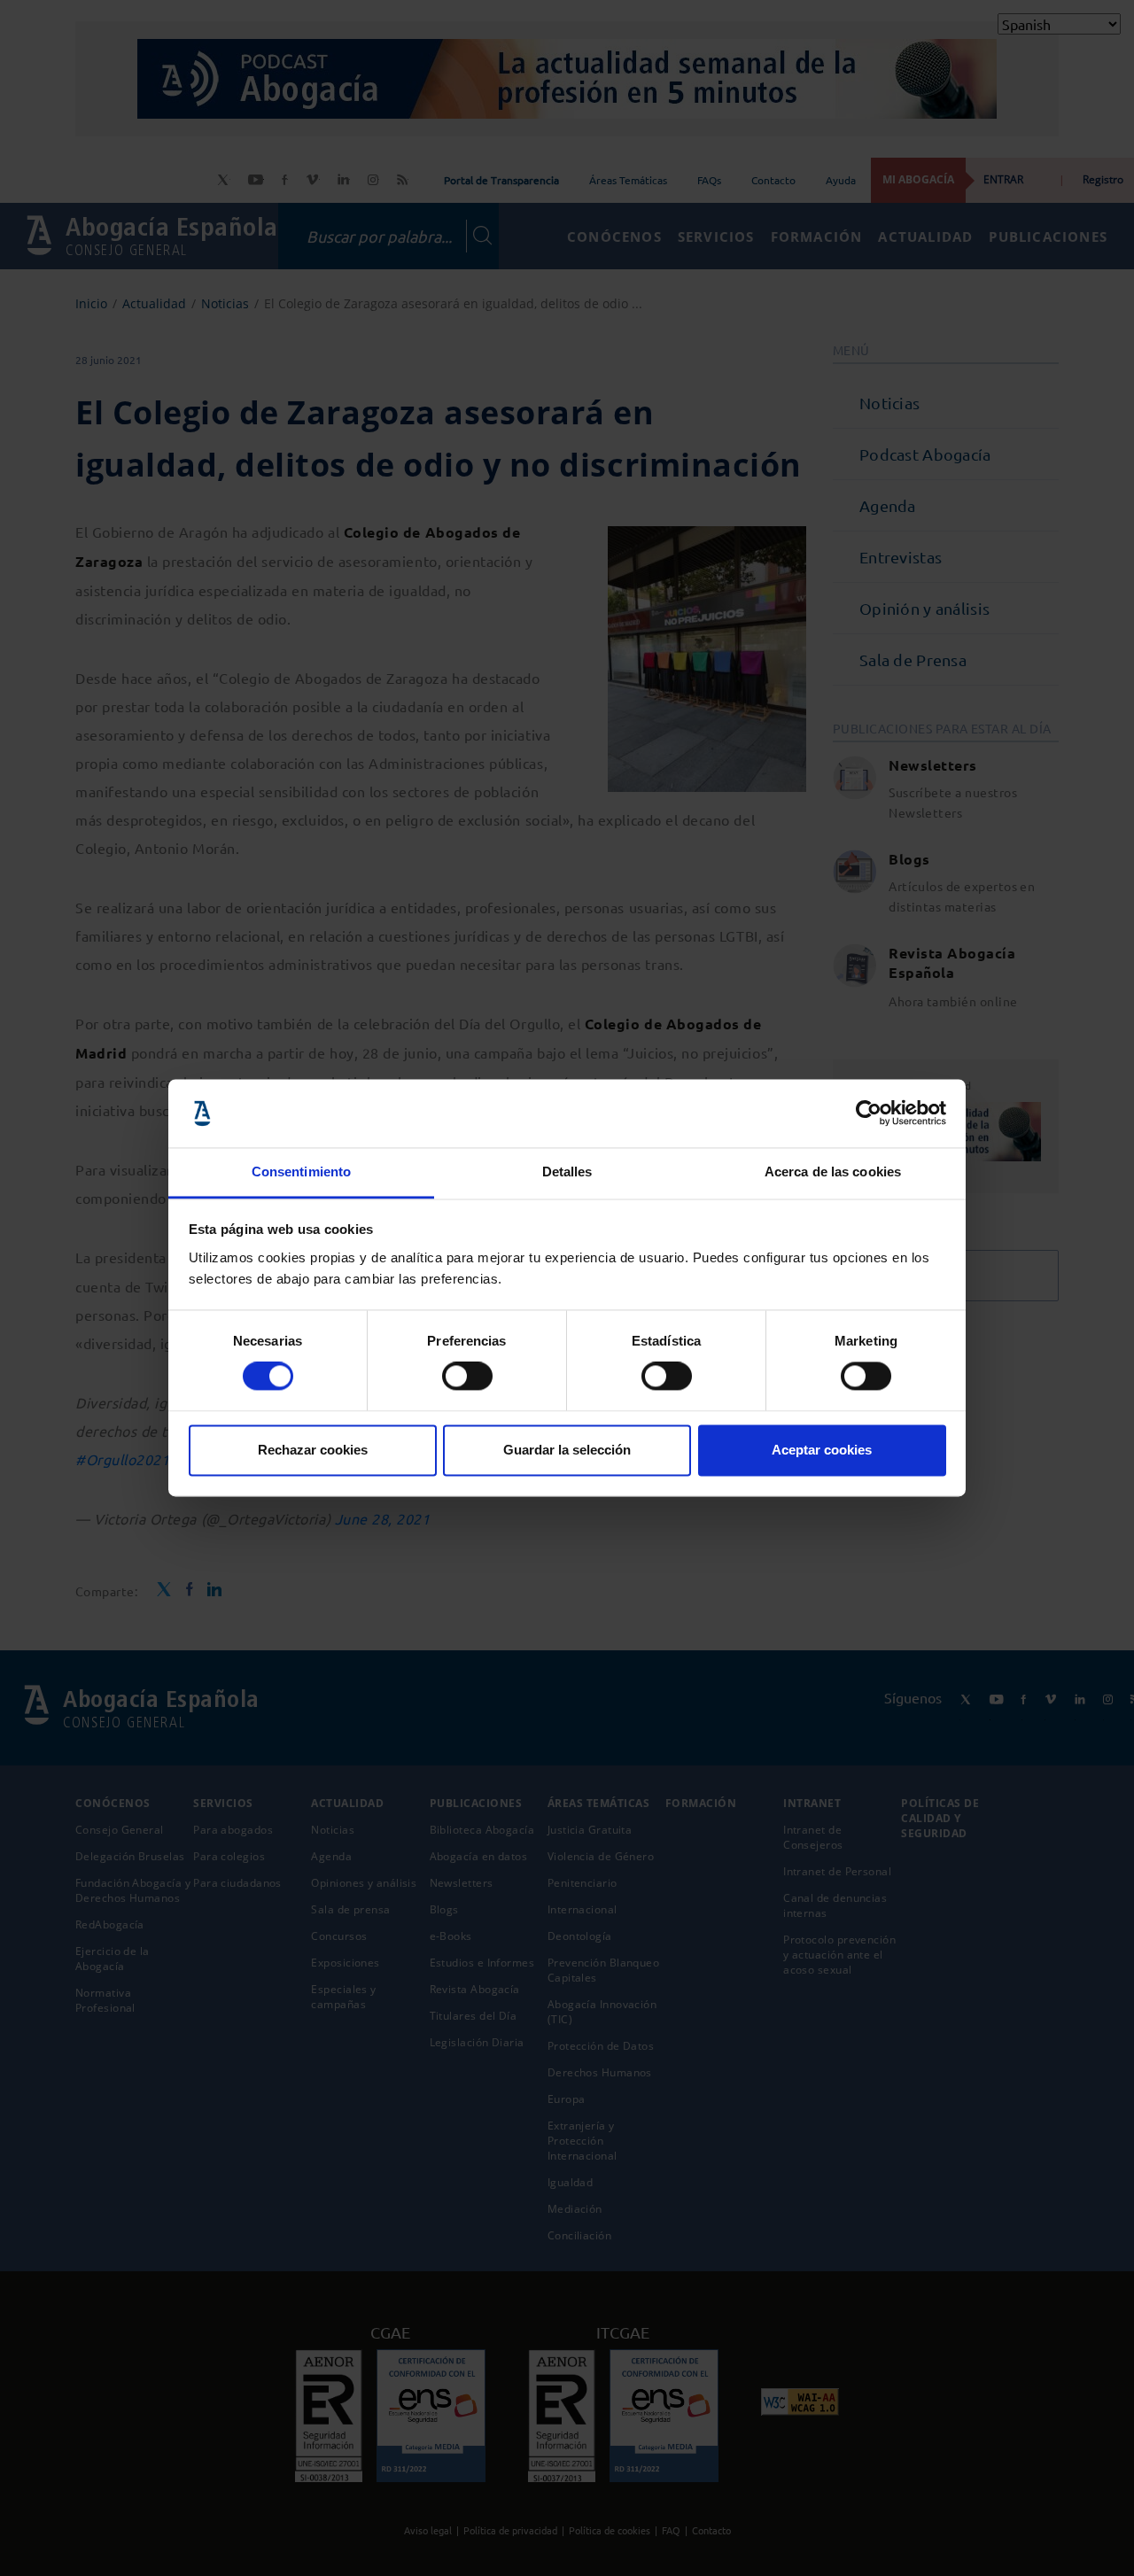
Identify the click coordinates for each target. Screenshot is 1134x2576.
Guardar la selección (567, 1450)
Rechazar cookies (313, 1450)
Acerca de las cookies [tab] (833, 1172)
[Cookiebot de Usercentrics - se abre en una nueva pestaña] (869, 1113)
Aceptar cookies (822, 1450)
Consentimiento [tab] (301, 1172)
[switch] (467, 1377)
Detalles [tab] (567, 1172)
